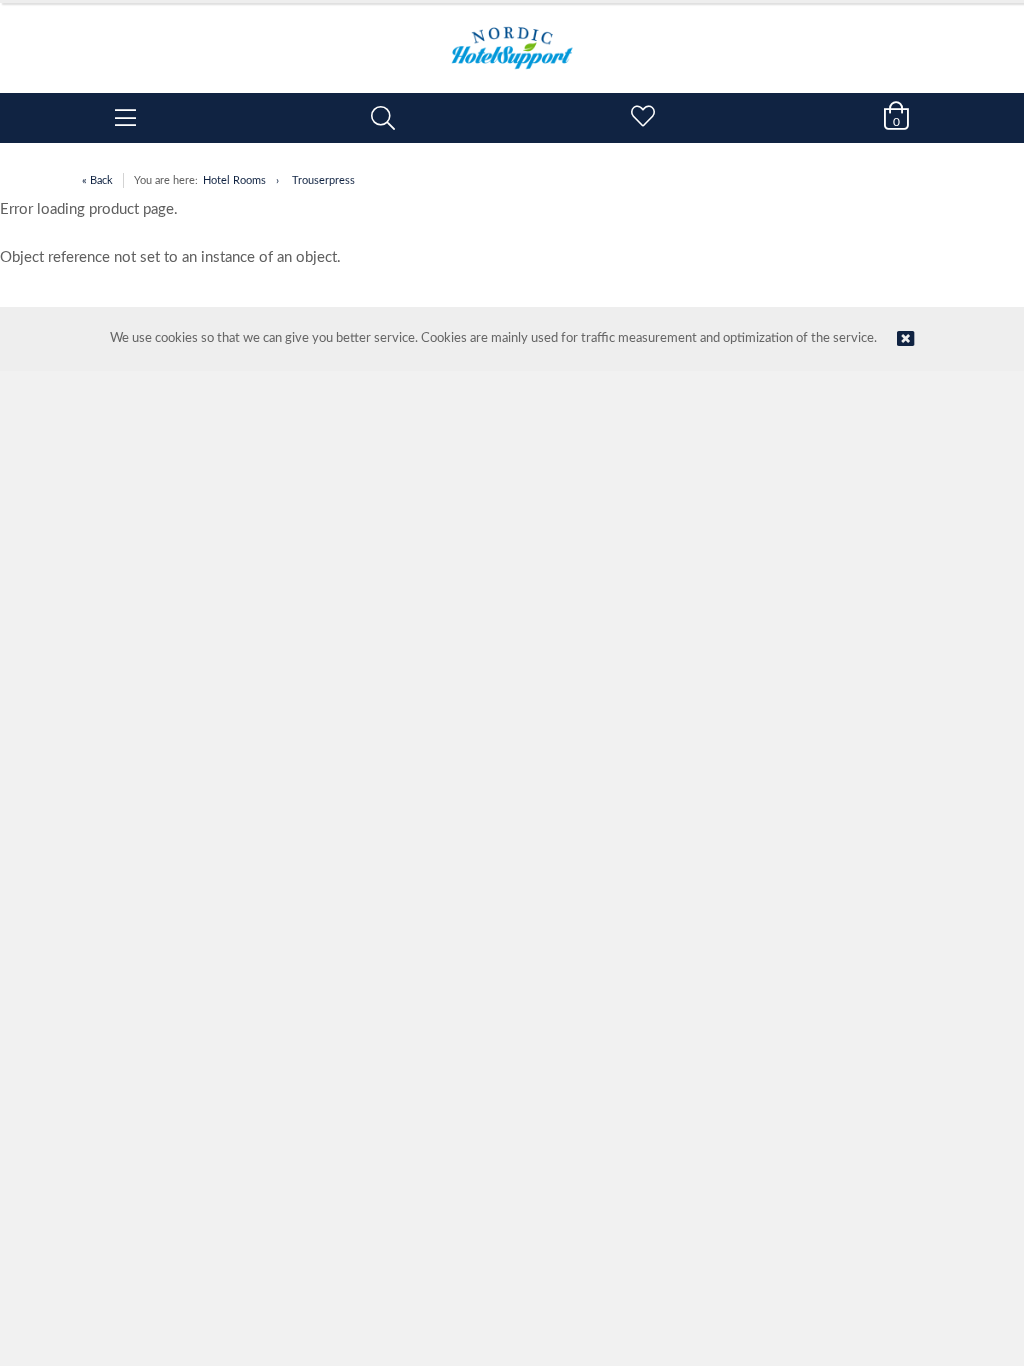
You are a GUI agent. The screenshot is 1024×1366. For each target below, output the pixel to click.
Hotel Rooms (234, 180)
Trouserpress (323, 180)
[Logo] (512, 38)
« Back (97, 180)
